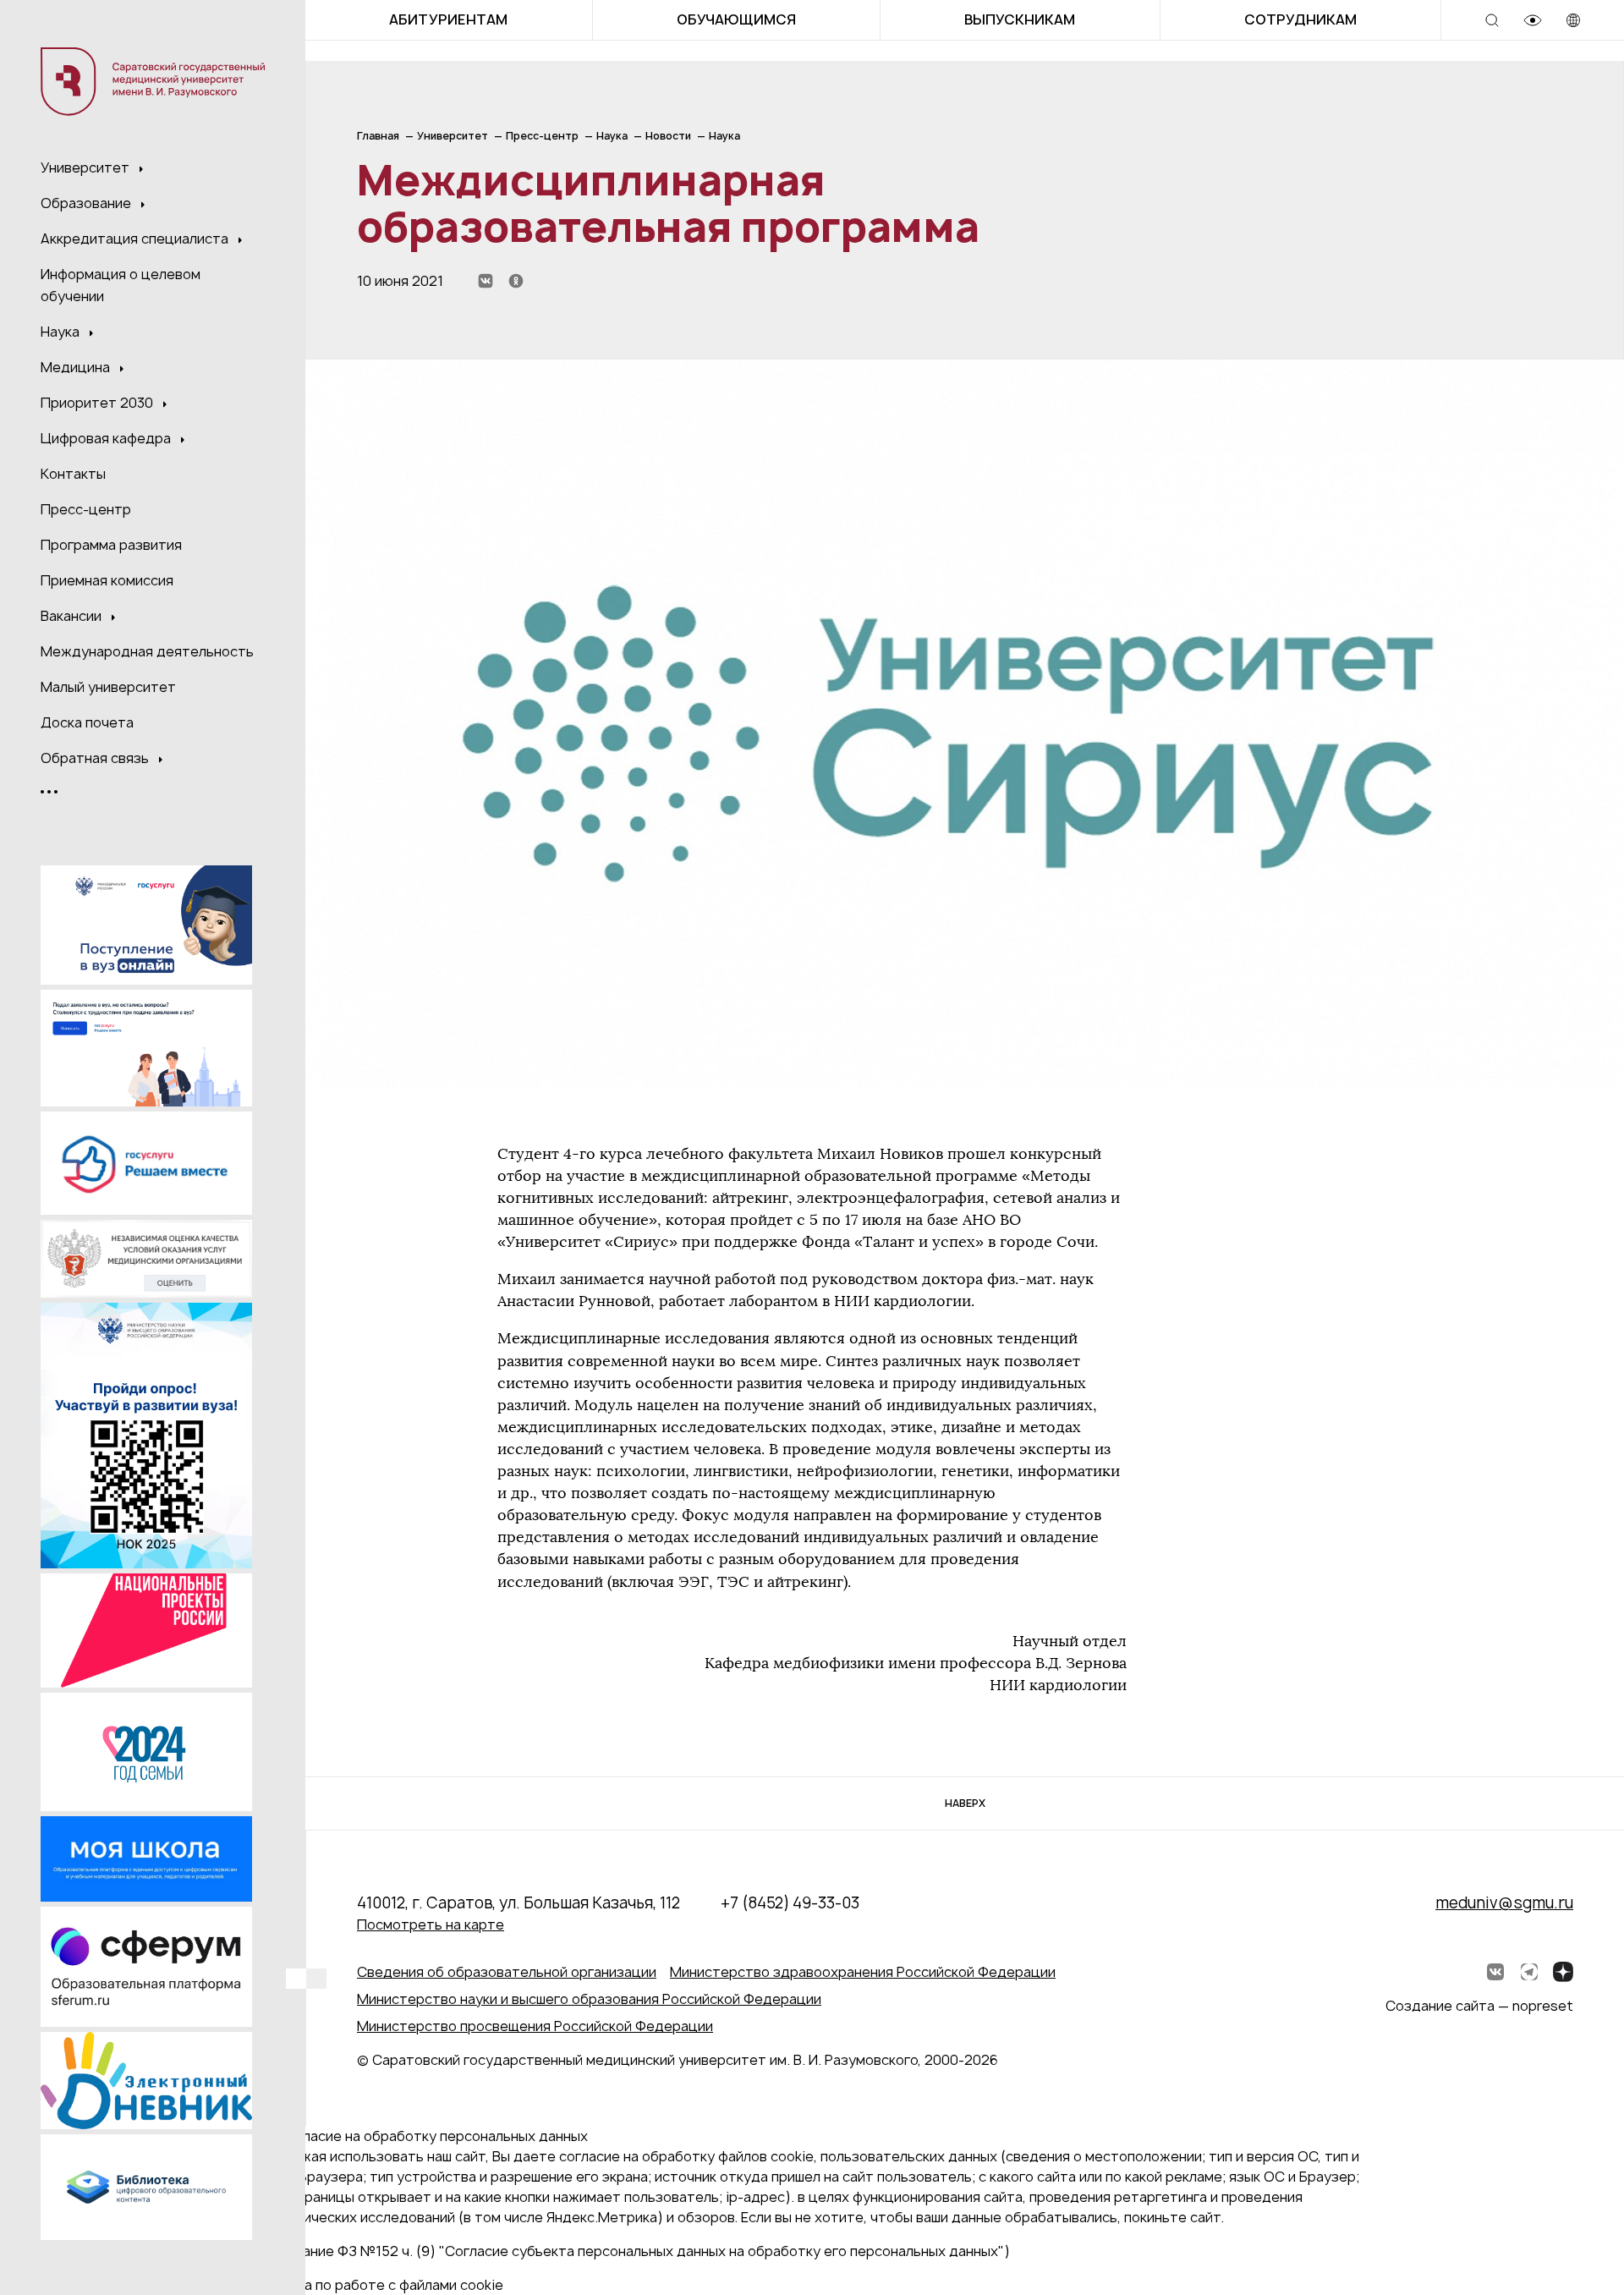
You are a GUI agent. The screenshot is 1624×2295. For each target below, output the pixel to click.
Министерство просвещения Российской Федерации (535, 2026)
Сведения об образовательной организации (507, 1972)
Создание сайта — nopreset (1479, 2006)
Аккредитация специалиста (136, 239)
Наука (62, 332)
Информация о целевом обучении (121, 285)
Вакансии (73, 616)
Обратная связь (96, 758)
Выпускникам (1020, 19)
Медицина (77, 367)
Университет (87, 167)
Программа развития (111, 545)
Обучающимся (736, 19)
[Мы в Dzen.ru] (1563, 1972)
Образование (88, 203)
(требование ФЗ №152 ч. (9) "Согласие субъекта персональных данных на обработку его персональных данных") (629, 2251)
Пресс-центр (86, 509)
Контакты (73, 474)
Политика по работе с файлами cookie (376, 2285)
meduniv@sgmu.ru (1504, 1903)
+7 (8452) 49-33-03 (790, 1903)
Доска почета (87, 722)
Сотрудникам (1300, 19)
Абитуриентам (448, 19)
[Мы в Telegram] (1529, 1972)
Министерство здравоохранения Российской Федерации (863, 1972)
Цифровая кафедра (107, 438)
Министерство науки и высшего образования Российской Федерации (589, 1999)
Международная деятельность (147, 651)
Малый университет (108, 687)
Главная (378, 136)
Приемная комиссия (107, 580)
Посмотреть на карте (431, 1924)
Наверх (965, 1803)
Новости (668, 136)
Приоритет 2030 (99, 403)
